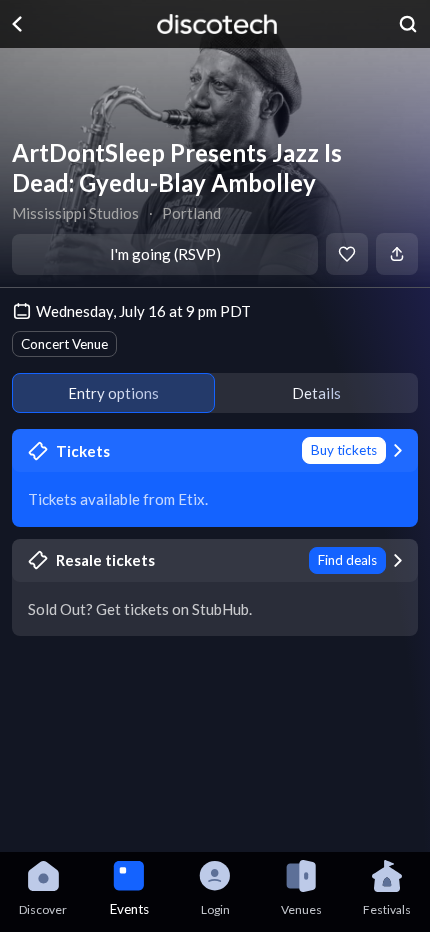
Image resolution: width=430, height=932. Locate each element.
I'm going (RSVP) (165, 254)
